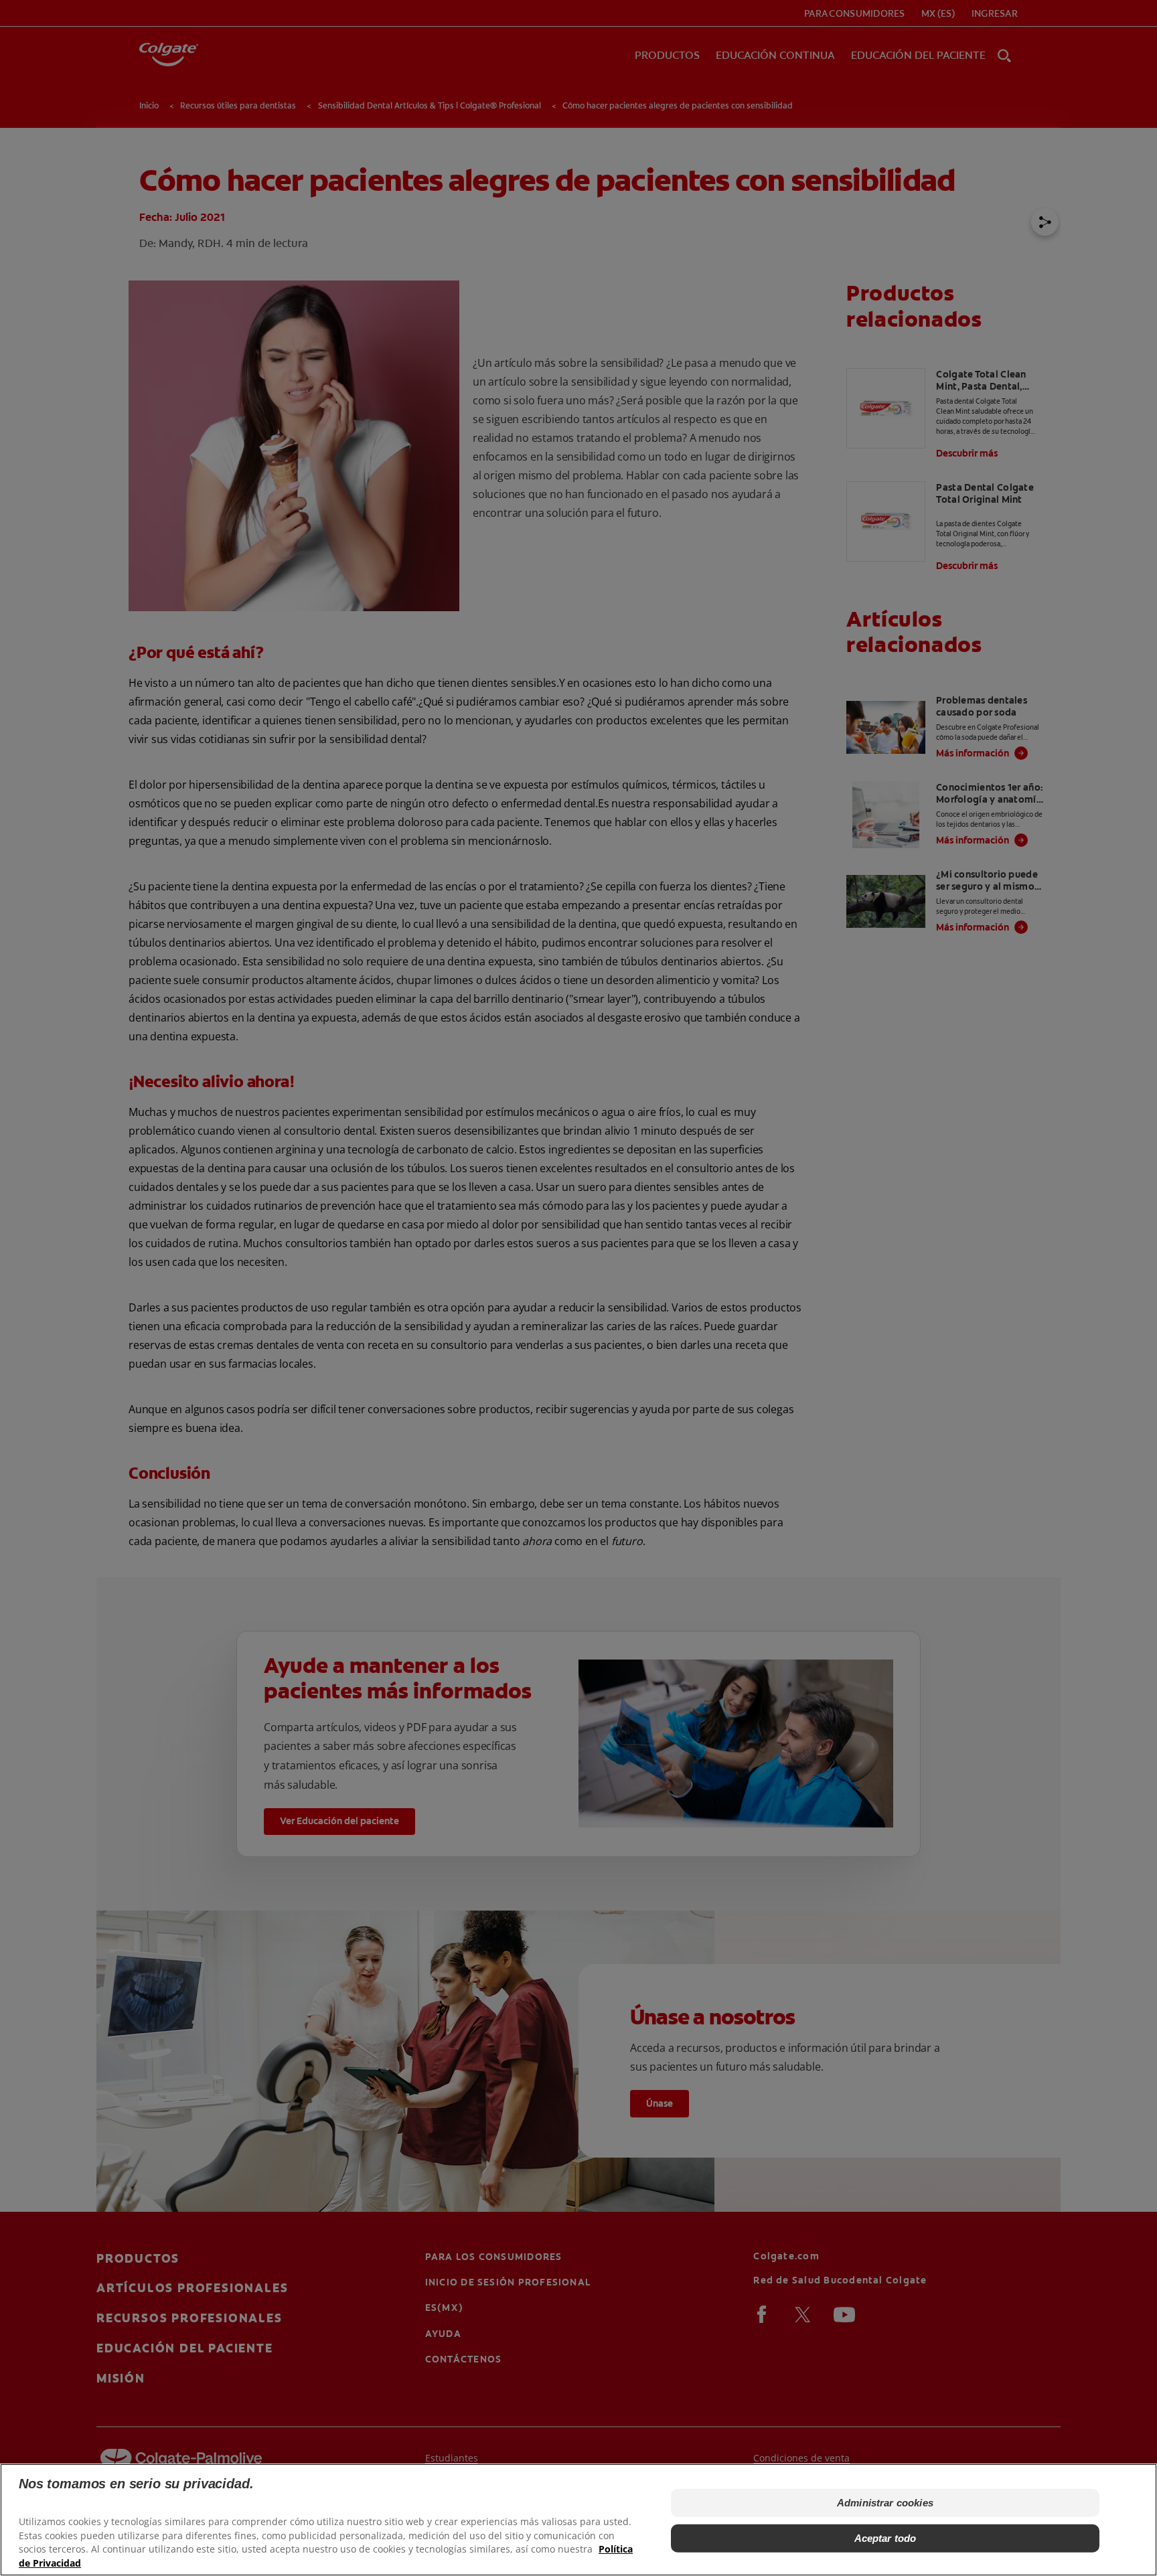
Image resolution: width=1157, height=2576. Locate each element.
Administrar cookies (885, 2503)
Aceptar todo (885, 2538)
